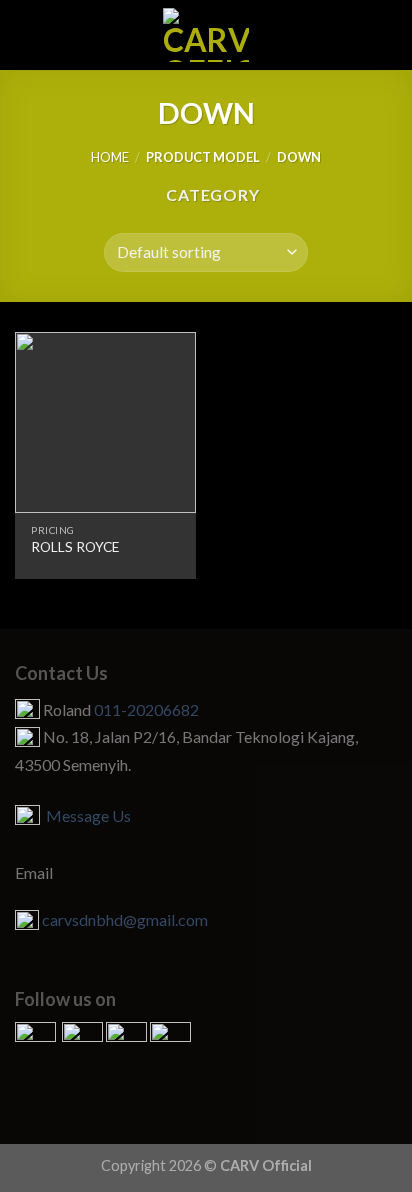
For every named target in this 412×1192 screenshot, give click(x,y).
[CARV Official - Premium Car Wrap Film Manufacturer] (206, 35)
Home (110, 157)
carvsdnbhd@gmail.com (125, 919)
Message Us (85, 815)
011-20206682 (146, 709)
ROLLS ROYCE (75, 547)
